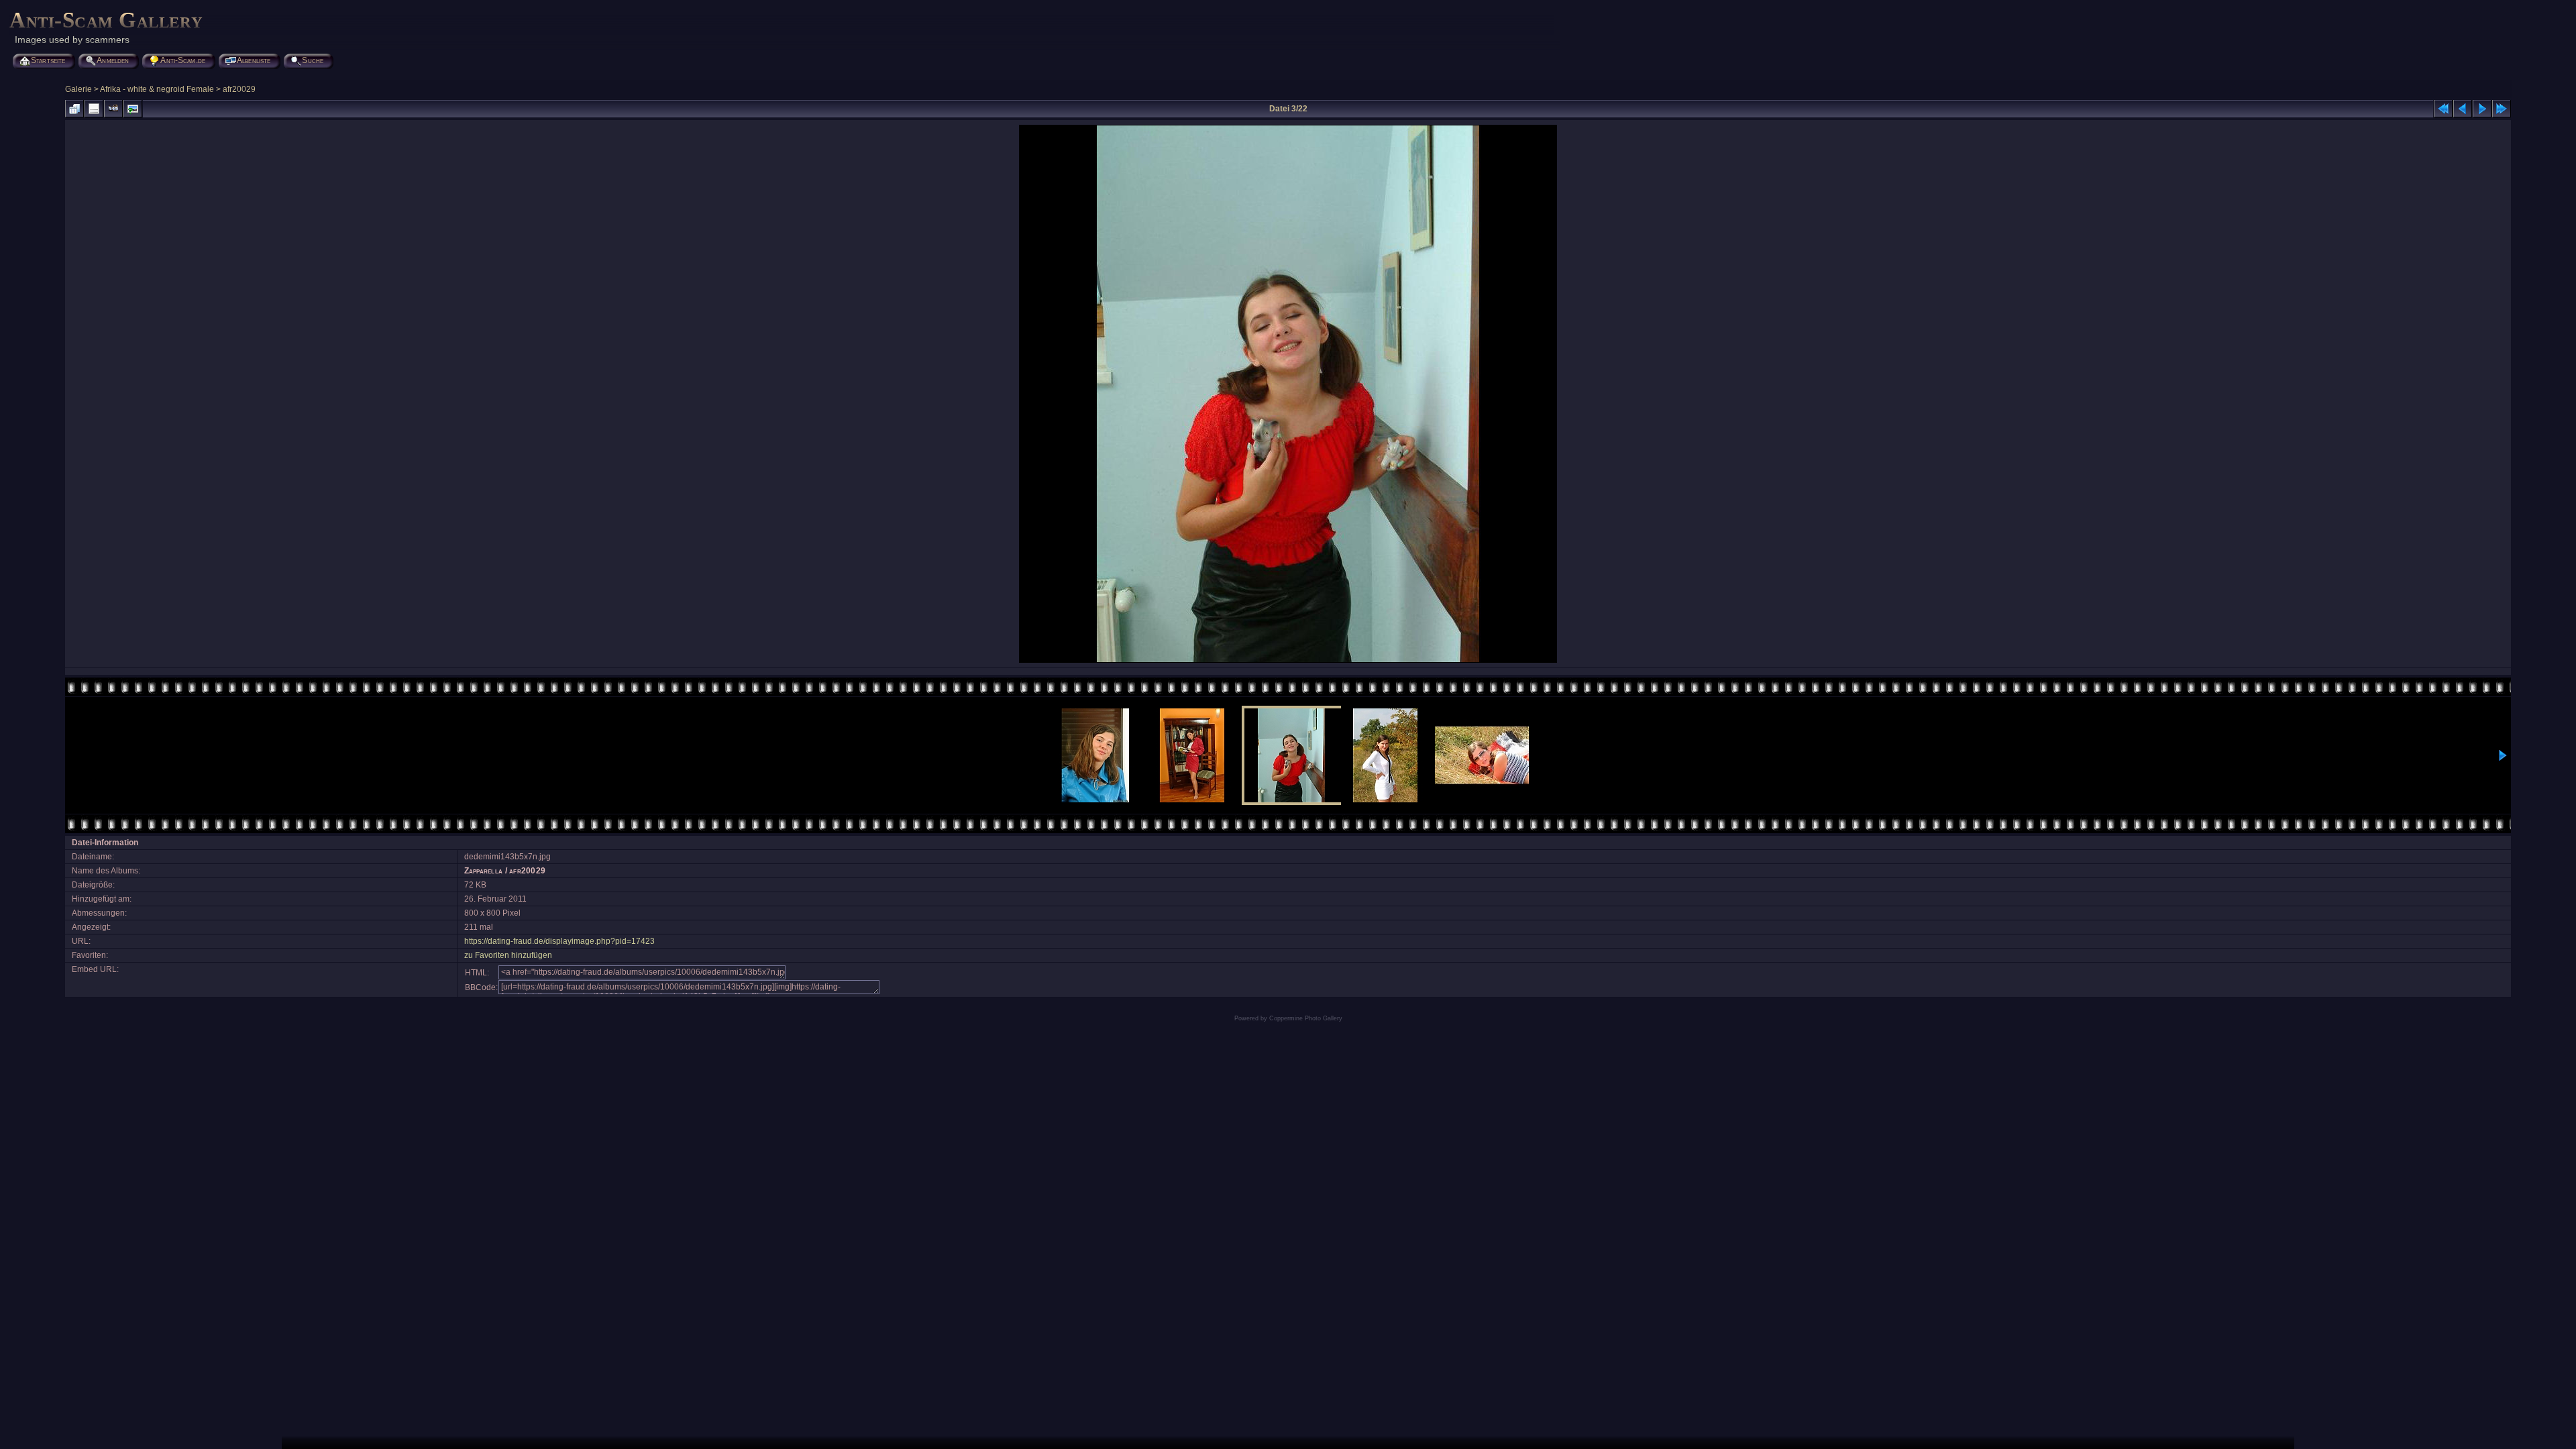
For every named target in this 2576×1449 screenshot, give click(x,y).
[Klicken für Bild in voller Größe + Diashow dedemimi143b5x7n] (1288, 661)
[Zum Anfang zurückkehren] (2443, 109)
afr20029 (239, 89)
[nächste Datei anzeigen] (2482, 109)
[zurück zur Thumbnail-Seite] (74, 109)
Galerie (78, 89)
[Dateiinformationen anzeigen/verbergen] (94, 109)
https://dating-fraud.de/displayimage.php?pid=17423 (559, 941)
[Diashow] (113, 109)
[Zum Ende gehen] (2502, 109)
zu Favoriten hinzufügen (508, 955)
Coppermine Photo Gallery (1306, 1018)
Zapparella (484, 871)
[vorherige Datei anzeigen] (2463, 109)
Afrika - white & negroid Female (157, 89)
